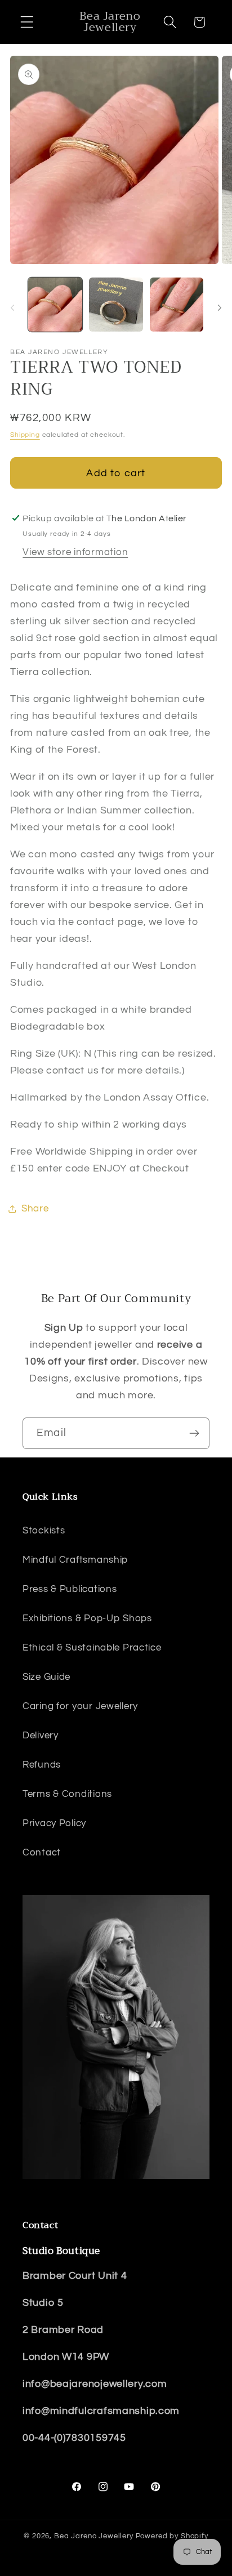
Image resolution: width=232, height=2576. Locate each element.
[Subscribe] (194, 1433)
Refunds (42, 1765)
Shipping (25, 435)
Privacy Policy (54, 1823)
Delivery (41, 1736)
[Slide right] (220, 308)
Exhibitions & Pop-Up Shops (87, 1618)
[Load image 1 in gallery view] (55, 305)
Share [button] (35, 1209)
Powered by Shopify (172, 2536)
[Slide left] (12, 308)
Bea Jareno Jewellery (94, 2536)
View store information (75, 552)
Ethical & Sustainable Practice (92, 1648)
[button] (27, 22)
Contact (42, 1853)
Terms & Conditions (67, 1794)
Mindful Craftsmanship (75, 1560)
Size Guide (46, 1677)
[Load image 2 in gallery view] (116, 305)
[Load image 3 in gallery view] (177, 305)
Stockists (44, 1531)
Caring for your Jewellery (80, 1706)
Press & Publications (70, 1589)
